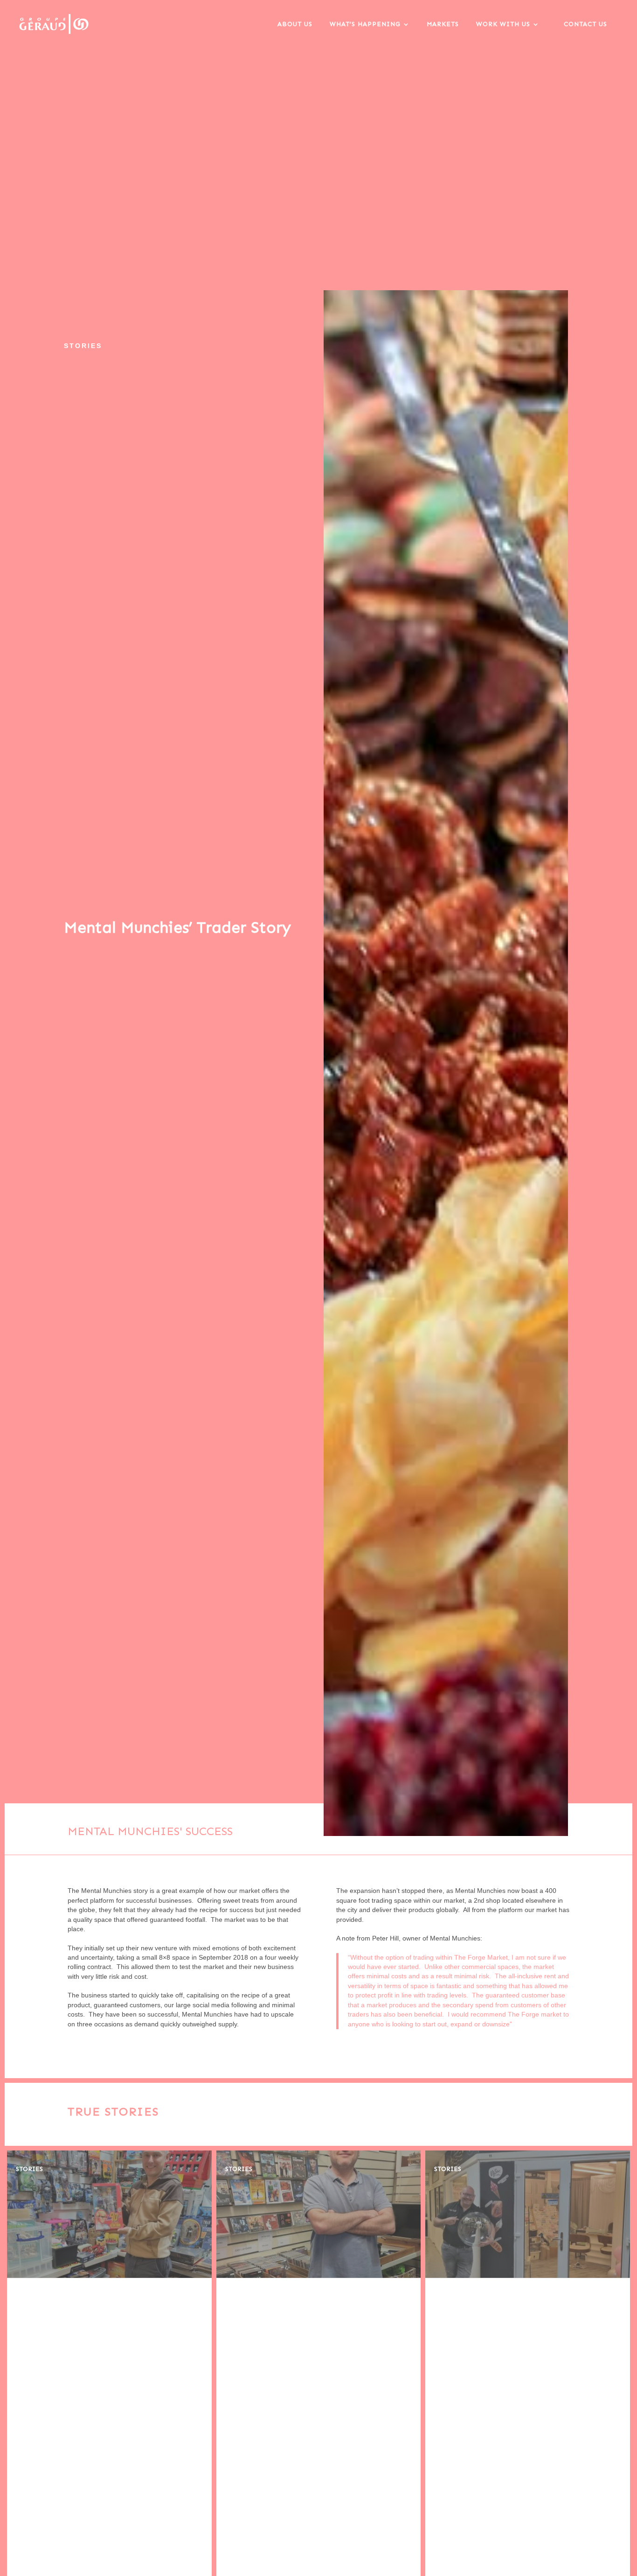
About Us (295, 24)
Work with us (503, 24)
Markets (443, 24)
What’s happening (365, 24)
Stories (29, 2169)
